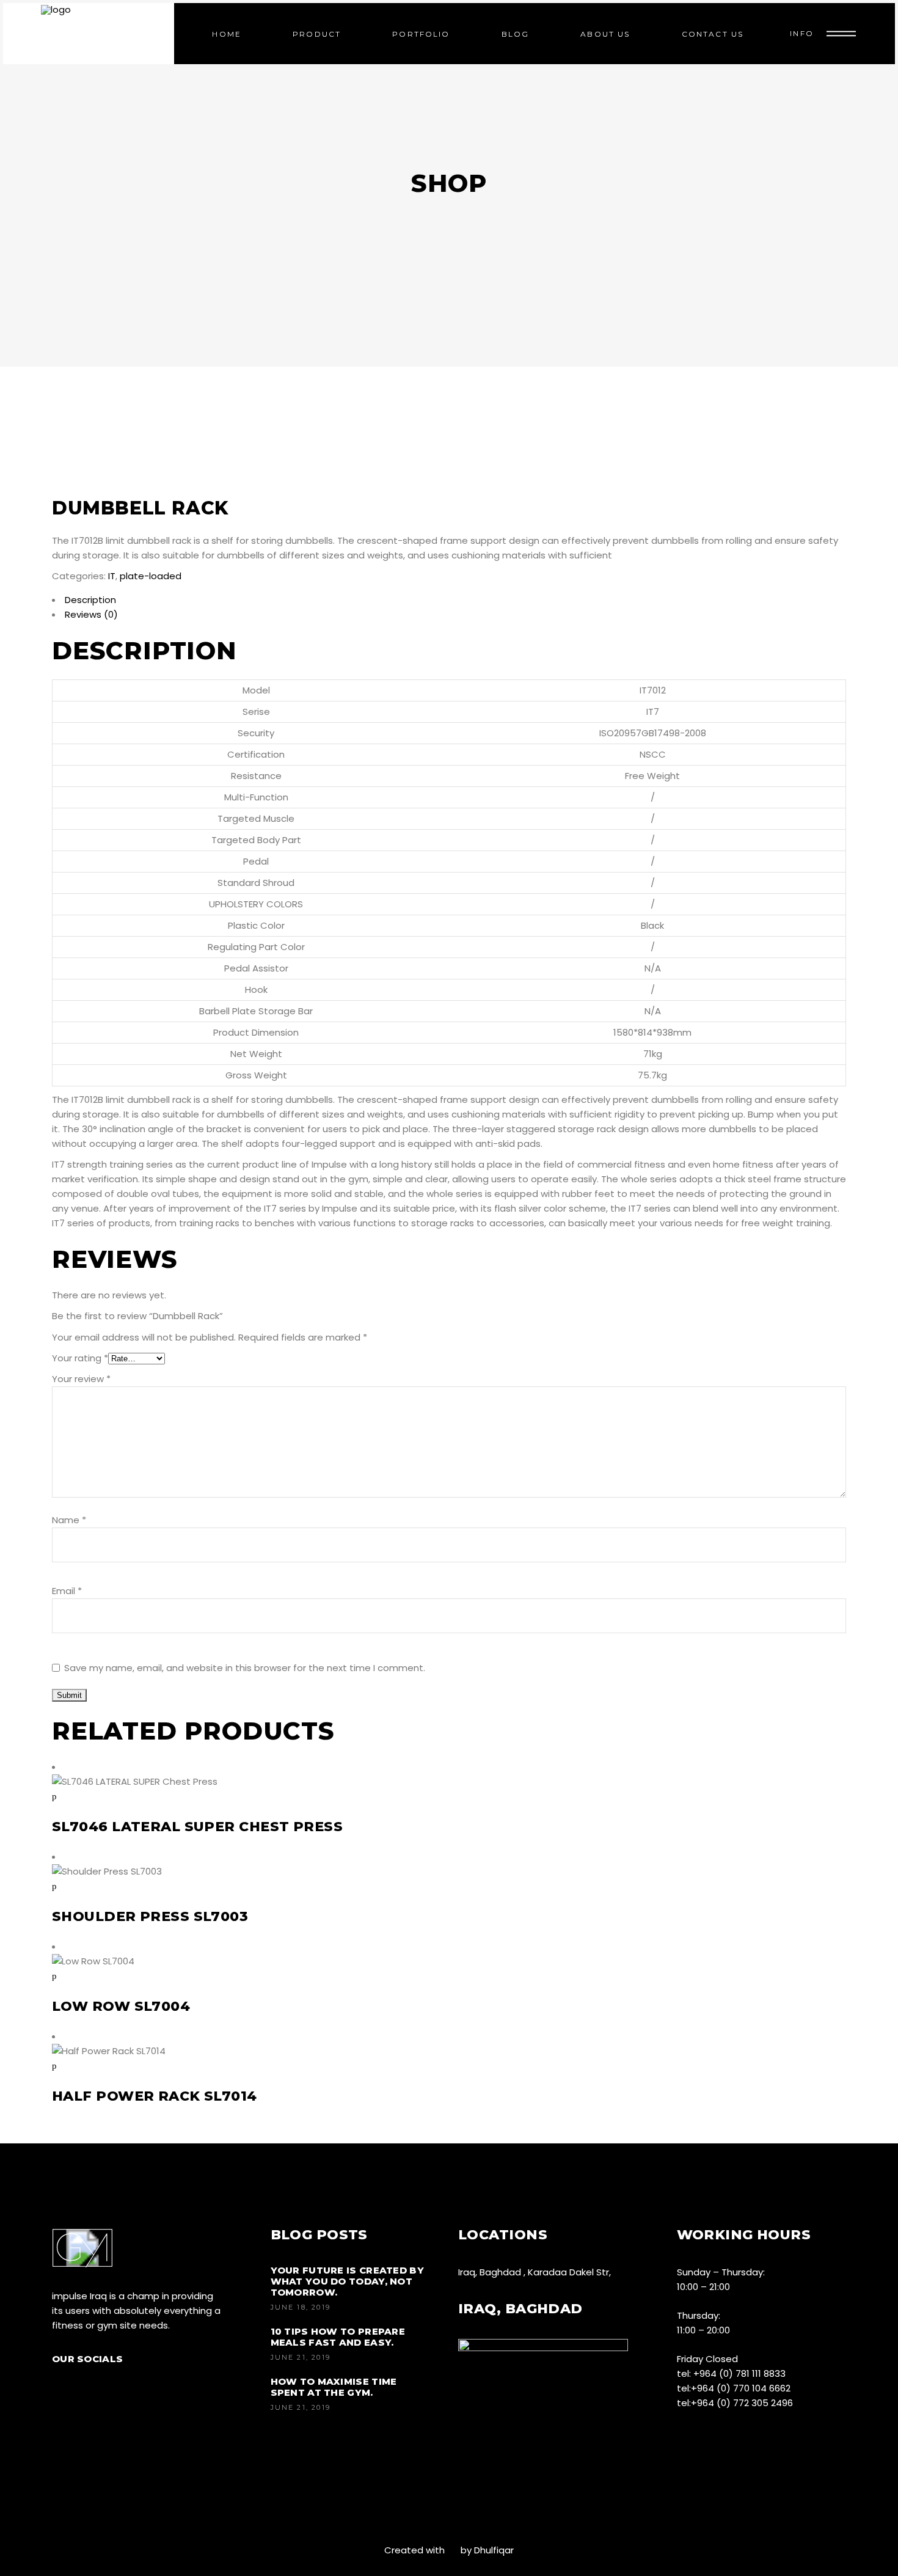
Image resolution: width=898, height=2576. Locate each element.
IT (112, 576)
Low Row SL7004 (121, 2006)
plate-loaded (151, 576)
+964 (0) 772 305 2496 (742, 2403)
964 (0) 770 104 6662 (744, 2388)
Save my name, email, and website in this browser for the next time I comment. (245, 1668)
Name (69, 1520)
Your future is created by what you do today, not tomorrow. (348, 2281)
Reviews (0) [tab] (91, 614)
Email (67, 1591)
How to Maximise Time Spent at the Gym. (334, 2387)
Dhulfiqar (494, 2550)
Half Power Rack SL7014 (155, 2096)
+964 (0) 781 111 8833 (739, 2373)
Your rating (80, 1358)
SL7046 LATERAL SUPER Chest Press (197, 1827)
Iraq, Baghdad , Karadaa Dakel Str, (535, 2272)
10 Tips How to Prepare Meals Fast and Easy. (338, 2337)
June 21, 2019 (301, 2357)
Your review (81, 1379)
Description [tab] (90, 600)
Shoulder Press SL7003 (150, 1916)
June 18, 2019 (301, 2307)
